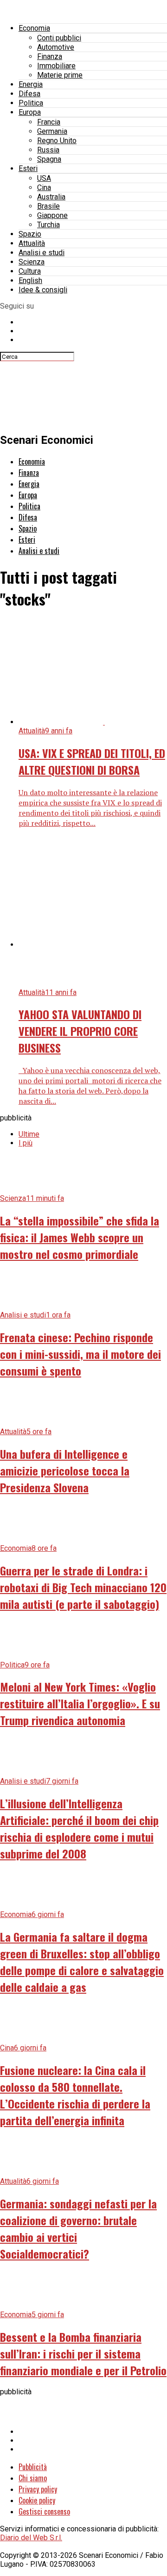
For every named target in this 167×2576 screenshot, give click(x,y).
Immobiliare (56, 66)
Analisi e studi (42, 253)
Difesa (29, 94)
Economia (34, 28)
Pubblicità (33, 2467)
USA (44, 178)
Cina (44, 188)
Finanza (50, 56)
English (30, 280)
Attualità (32, 243)
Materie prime (60, 75)
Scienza (32, 262)
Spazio (30, 234)
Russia (48, 150)
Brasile (48, 206)
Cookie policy (37, 2500)
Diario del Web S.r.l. (31, 2538)
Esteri (28, 168)
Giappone (52, 215)
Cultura (30, 271)
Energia (31, 84)
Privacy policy (38, 2489)
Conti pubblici (59, 38)
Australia (51, 197)
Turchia (48, 225)
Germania (52, 131)
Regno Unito (57, 141)
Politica (31, 103)
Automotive (56, 47)
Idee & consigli (43, 290)
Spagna (49, 159)
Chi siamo (33, 2478)
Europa (30, 112)
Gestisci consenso (44, 2511)
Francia (49, 122)
